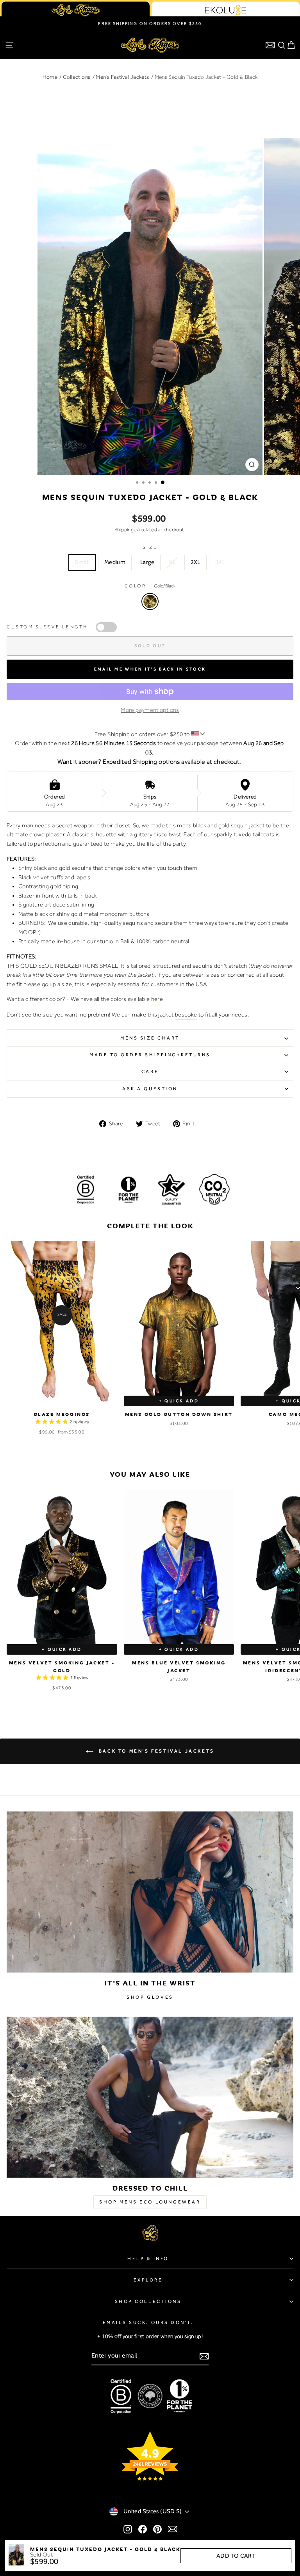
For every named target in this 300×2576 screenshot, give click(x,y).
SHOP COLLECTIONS (148, 2301)
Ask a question (150, 1089)
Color (150, 586)
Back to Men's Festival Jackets (155, 1751)
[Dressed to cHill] (150, 2097)
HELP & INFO (148, 2258)
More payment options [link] (150, 710)
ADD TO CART (236, 2556)
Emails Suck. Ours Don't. (148, 2322)
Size (150, 547)
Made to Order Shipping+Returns (150, 1055)
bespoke (186, 1015)
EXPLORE (148, 2280)
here (157, 999)
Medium (115, 562)
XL (172, 562)
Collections (77, 77)
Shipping (124, 530)
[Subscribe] (204, 2356)
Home (50, 77)
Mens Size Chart (150, 1038)
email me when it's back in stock (150, 669)
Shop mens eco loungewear (150, 2202)
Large (147, 562)
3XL (220, 562)
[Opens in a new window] (128, 2529)
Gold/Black (150, 601)
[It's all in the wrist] (150, 1892)
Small (82, 562)
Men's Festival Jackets (123, 77)
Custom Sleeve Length (47, 627)
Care (150, 1072)
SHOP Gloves (150, 1997)
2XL (196, 562)
